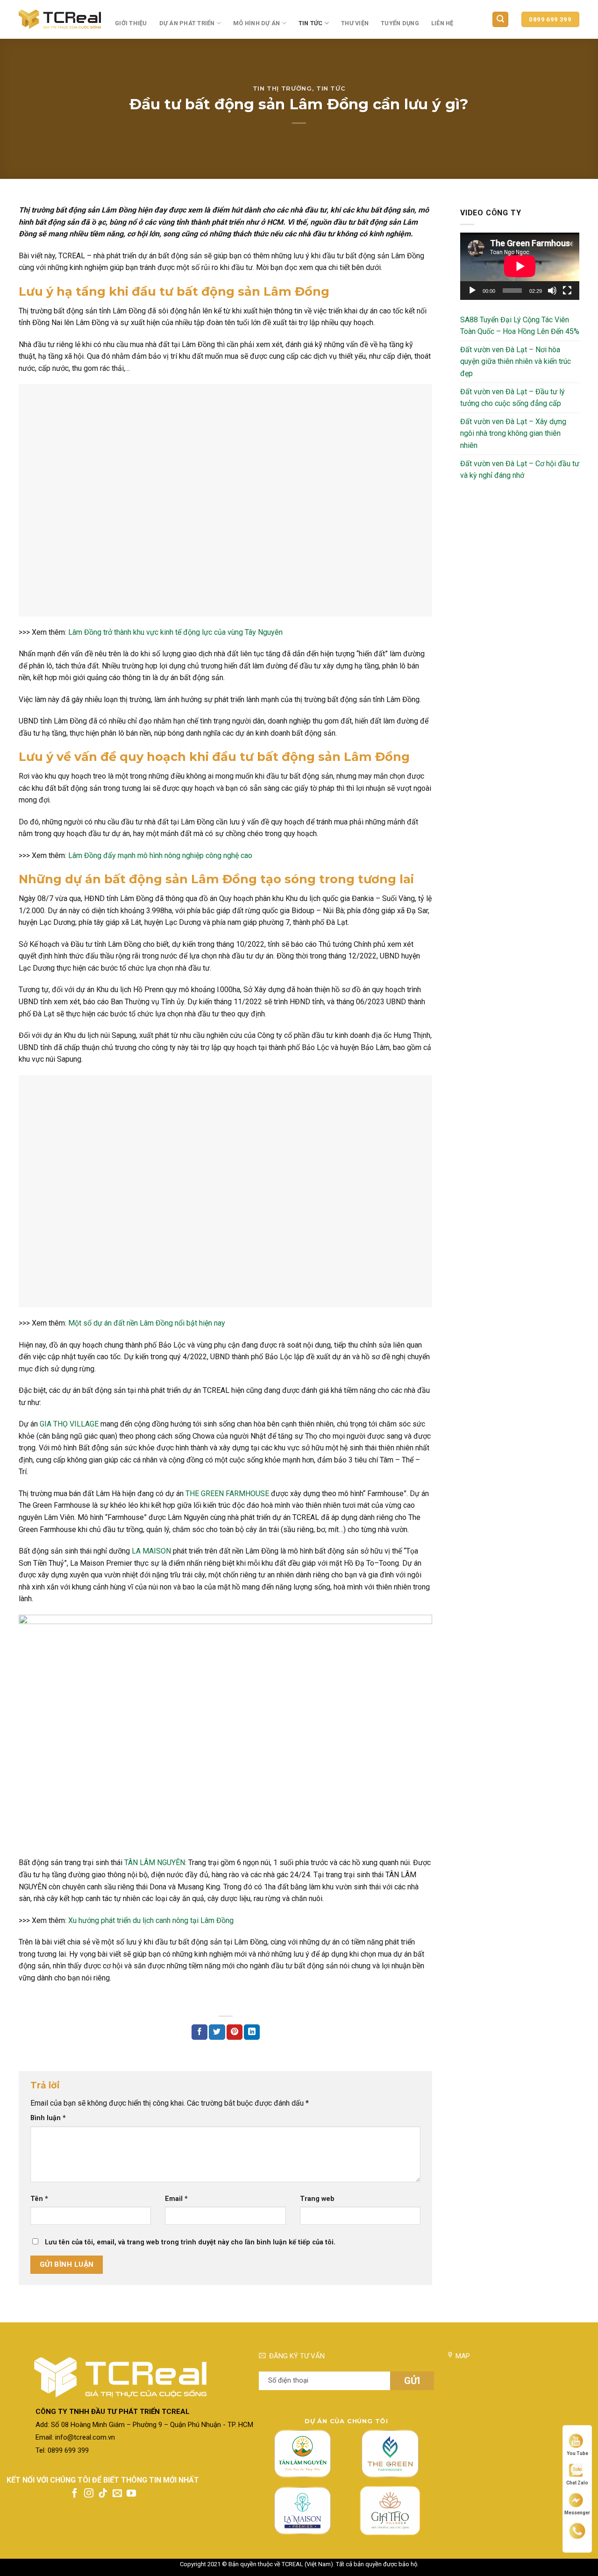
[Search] (500, 19)
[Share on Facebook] (199, 2032)
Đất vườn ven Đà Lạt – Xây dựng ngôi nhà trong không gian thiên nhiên (513, 433)
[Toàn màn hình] (567, 291)
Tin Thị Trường (282, 89)
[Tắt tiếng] (552, 291)
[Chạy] (472, 291)
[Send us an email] (117, 2494)
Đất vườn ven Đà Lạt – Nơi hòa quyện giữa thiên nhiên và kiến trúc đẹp (516, 362)
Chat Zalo (577, 2483)
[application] (520, 266)
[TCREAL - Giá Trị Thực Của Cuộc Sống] (60, 19)
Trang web (317, 2199)
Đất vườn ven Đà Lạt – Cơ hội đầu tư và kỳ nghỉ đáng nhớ (520, 470)
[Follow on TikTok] (103, 2494)
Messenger (577, 2512)
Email (176, 2199)
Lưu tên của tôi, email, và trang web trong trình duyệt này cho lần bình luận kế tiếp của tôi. (190, 2242)
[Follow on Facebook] (75, 2494)
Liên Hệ (442, 23)
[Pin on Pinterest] (235, 2032)
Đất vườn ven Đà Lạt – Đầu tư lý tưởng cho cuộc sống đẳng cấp (513, 398)
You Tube (577, 2453)
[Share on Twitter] (217, 2032)
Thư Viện (355, 23)
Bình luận (48, 2118)
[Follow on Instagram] (89, 2494)
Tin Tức (311, 23)
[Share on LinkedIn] (252, 2032)
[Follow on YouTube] (131, 2494)
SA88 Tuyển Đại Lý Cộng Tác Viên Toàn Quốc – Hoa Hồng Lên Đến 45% (520, 326)
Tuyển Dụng (400, 23)
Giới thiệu (131, 23)
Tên (39, 2199)
